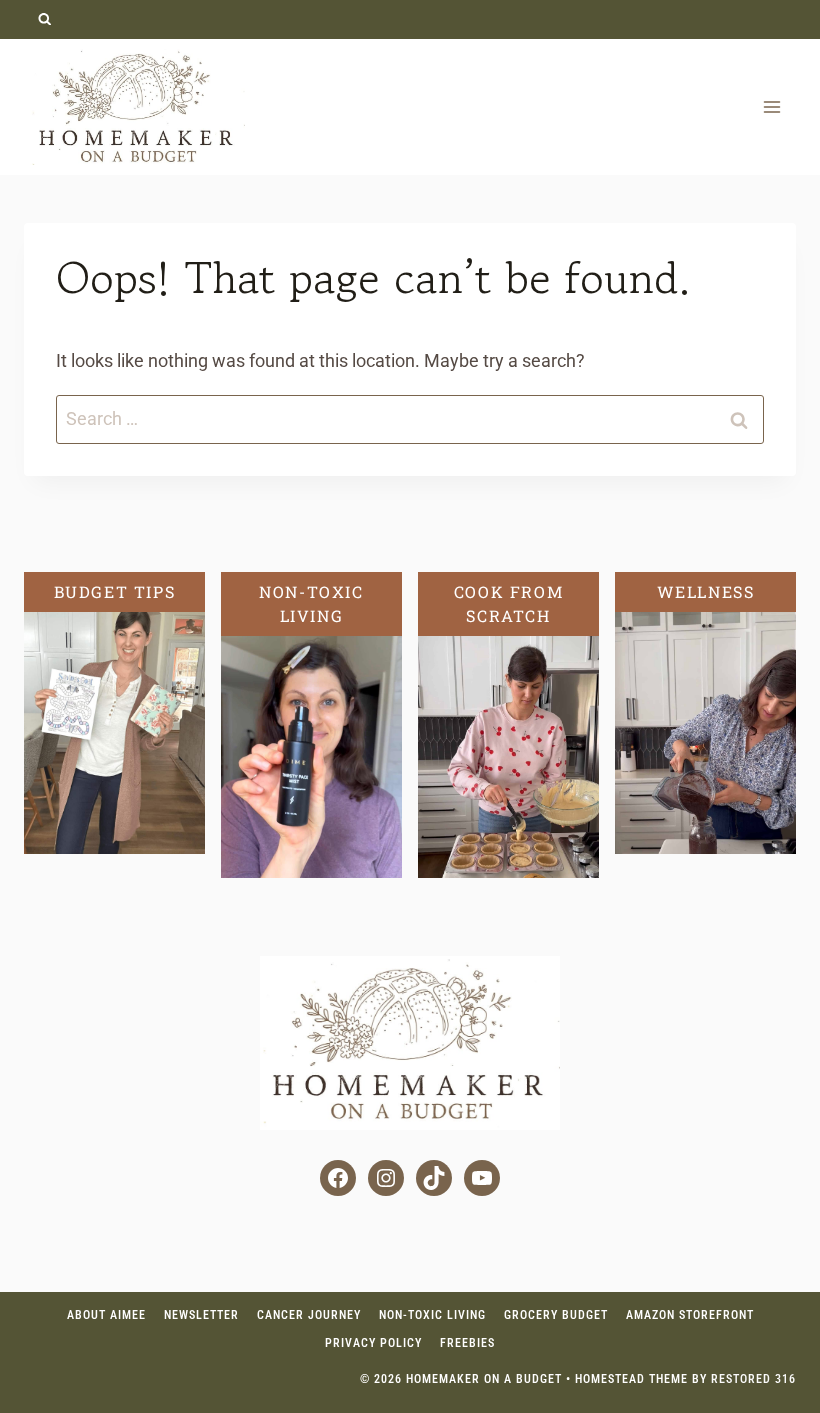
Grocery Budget (556, 1315)
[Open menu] (771, 106)
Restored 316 (753, 1379)
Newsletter (201, 1315)
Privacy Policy (373, 1343)
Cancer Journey (309, 1315)
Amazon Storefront (690, 1315)
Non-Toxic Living (432, 1315)
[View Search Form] (44, 19)
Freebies (467, 1343)
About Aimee (106, 1315)
